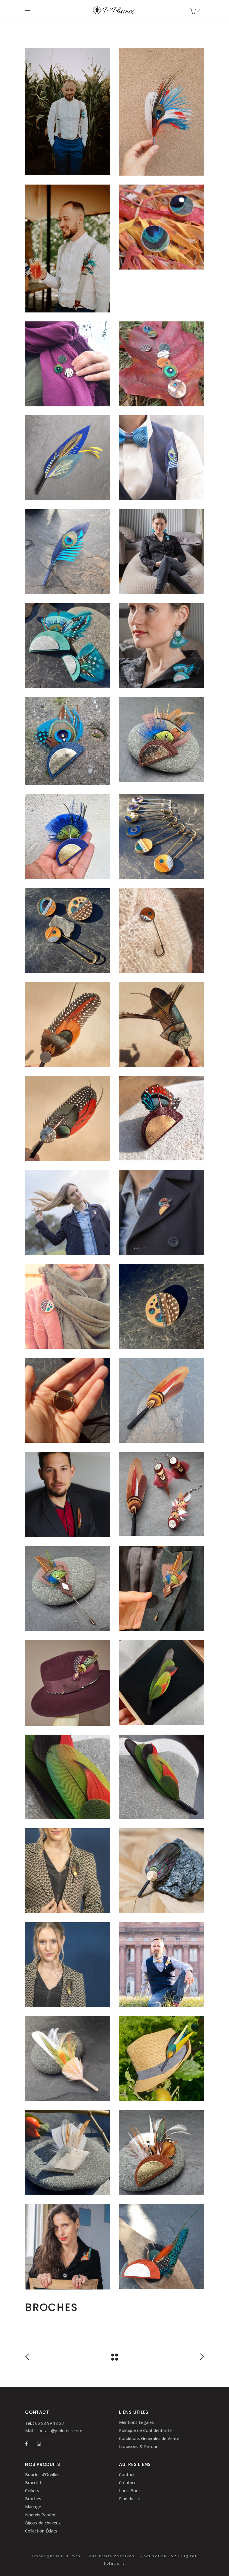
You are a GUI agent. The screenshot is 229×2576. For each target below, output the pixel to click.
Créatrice (128, 2483)
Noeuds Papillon (41, 2515)
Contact (127, 2474)
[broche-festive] (68, 1025)
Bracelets (34, 2483)
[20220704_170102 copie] (161, 1400)
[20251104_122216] (68, 741)
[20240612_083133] (161, 1306)
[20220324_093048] (68, 646)
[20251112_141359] (68, 1683)
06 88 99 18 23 (49, 2423)
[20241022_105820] (161, 227)
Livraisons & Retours (139, 2446)
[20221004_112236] (68, 1777)
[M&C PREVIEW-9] (68, 111)
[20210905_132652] (161, 2059)
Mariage (33, 2507)
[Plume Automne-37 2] (161, 1212)
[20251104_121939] (68, 1588)
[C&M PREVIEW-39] (68, 249)
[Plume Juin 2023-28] (161, 458)
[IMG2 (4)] (68, 1494)
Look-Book (130, 2491)
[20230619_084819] (68, 552)
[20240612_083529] (68, 1306)
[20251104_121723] (161, 2152)
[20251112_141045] (161, 1589)
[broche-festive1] (161, 1025)
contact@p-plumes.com (59, 2431)
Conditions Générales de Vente (149, 2438)
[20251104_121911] (68, 836)
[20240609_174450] (161, 931)
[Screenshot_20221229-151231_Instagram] (161, 1494)
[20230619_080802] (68, 2059)
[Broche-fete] (68, 1119)
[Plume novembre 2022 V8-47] (68, 1965)
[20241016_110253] (68, 364)
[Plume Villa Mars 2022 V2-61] (161, 552)
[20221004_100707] (161, 1683)
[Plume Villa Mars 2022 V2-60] (161, 646)
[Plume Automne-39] (68, 1212)
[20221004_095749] (161, 1777)
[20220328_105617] (161, 2246)
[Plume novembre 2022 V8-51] (68, 1871)
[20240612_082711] (68, 931)
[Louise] (161, 1871)
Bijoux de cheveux (43, 2523)
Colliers (32, 2491)
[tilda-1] (68, 2152)
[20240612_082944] (68, 1400)
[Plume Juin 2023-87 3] (161, 1965)
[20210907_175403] (161, 1118)
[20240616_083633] (68, 458)
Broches (33, 2499)
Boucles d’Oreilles (42, 2474)
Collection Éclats (41, 2531)
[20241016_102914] (161, 364)
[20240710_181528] (161, 112)
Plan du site (130, 2499)
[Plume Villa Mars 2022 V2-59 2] (68, 2247)
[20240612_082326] (161, 837)
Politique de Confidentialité (145, 2430)
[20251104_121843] (161, 740)
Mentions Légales (136, 2422)
